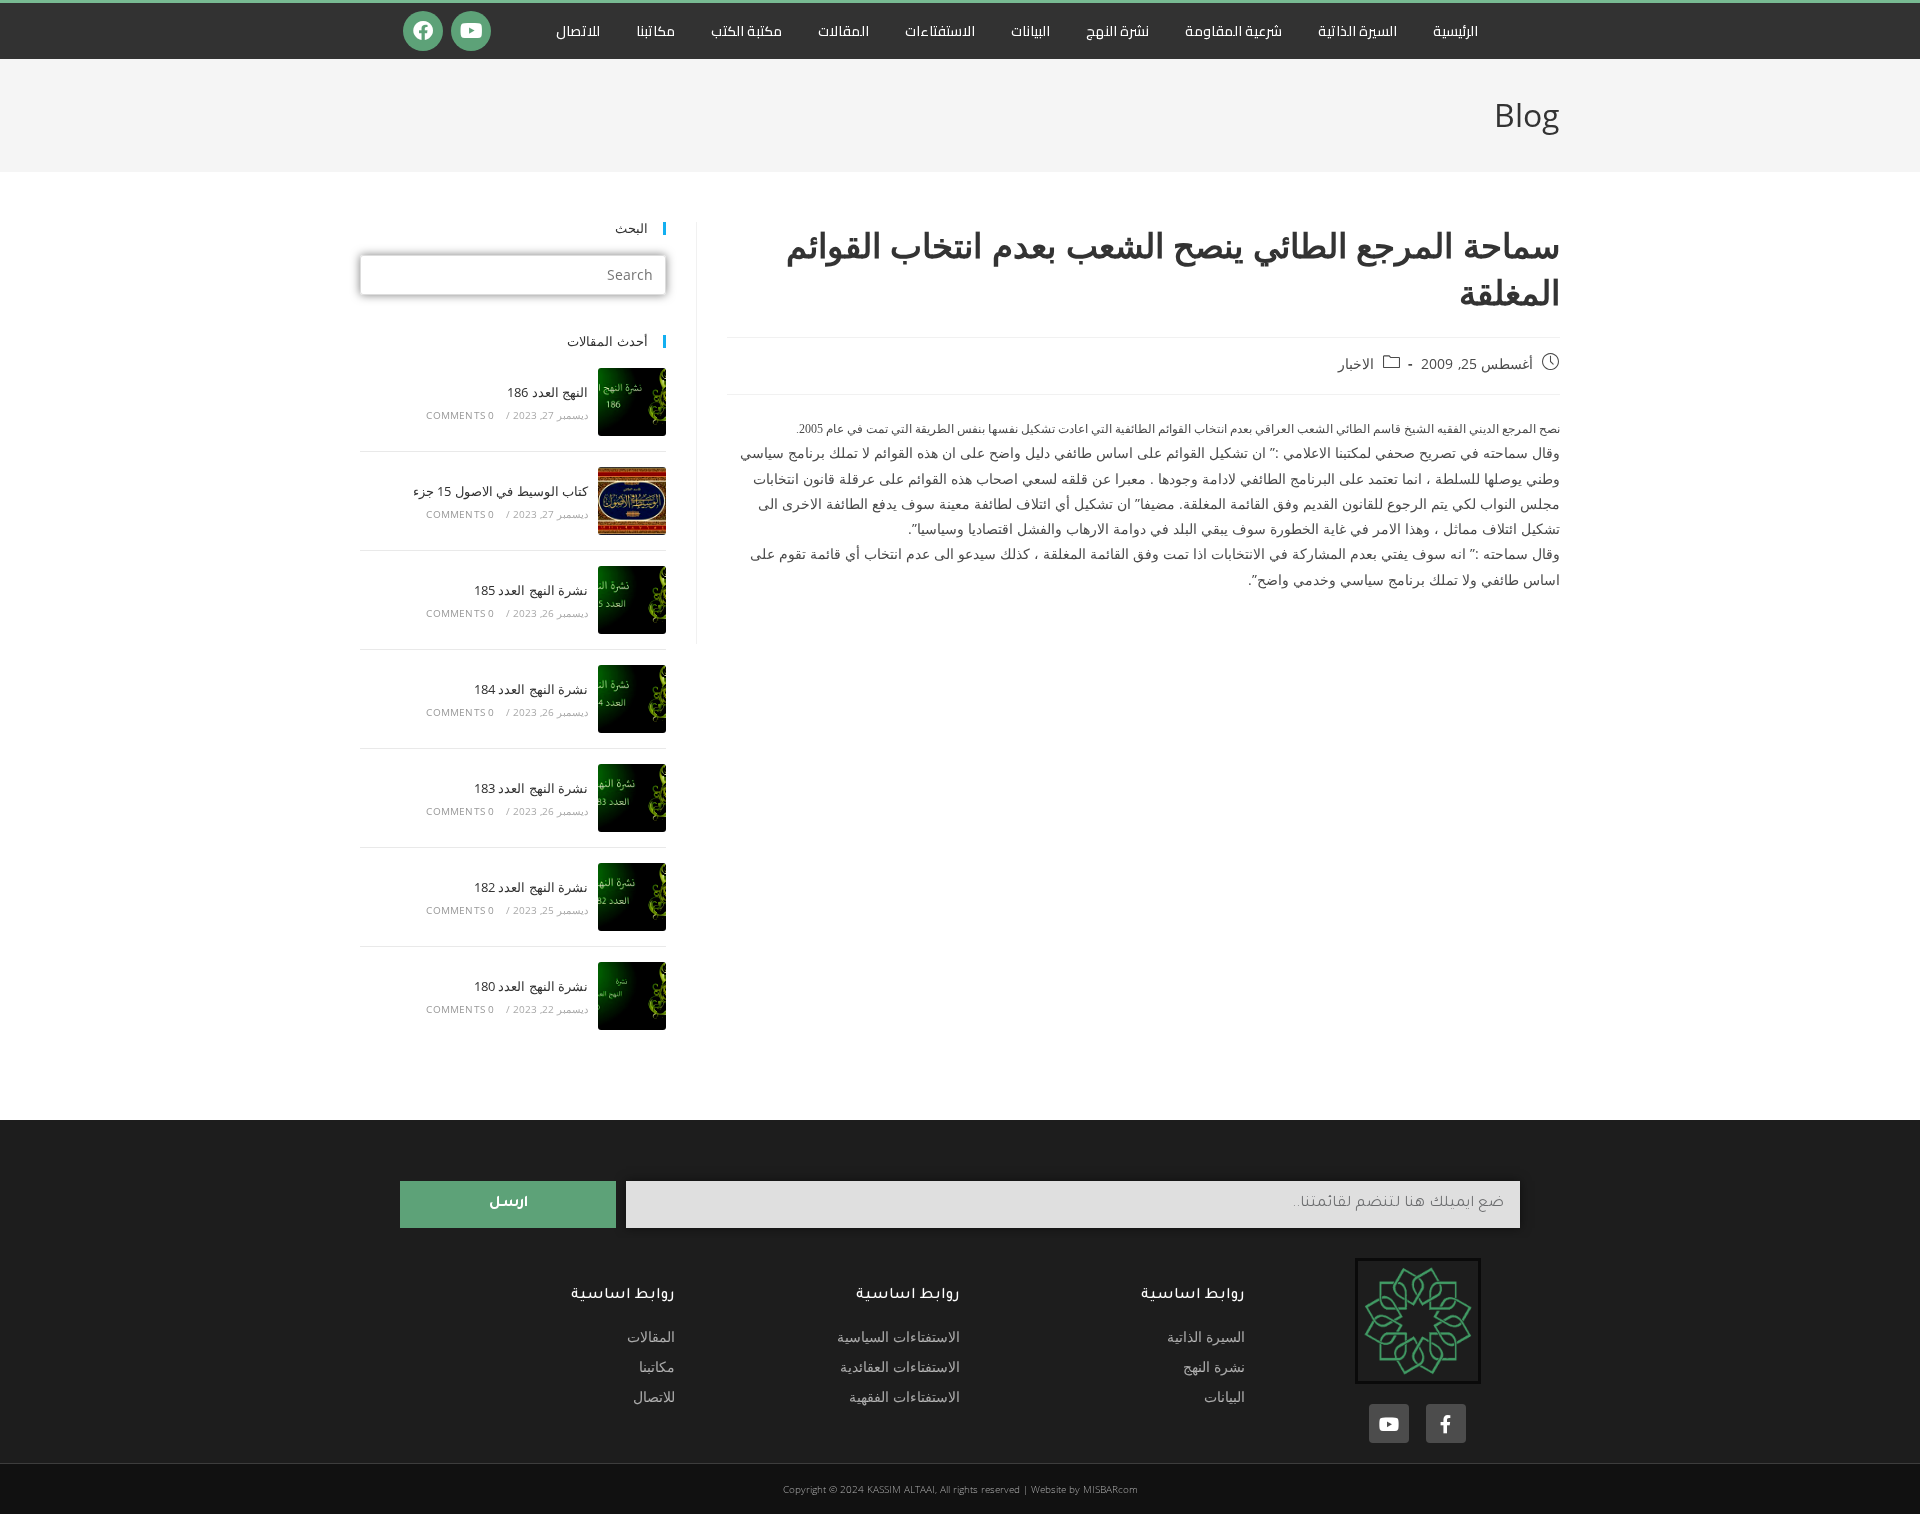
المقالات (843, 31)
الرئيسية (1455, 31)
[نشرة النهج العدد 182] (632, 897)
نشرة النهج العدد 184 (531, 689)
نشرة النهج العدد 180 (531, 986)
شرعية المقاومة (1233, 31)
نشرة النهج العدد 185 (531, 590)
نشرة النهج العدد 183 (531, 788)
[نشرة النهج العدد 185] (632, 600)
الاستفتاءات (940, 31)
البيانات (1030, 31)
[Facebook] (423, 31)
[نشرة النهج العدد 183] (632, 798)
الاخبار (1356, 363)
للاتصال (578, 31)
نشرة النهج (1117, 31)
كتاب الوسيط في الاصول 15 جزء (500, 491)
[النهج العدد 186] (632, 402)
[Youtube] (471, 31)
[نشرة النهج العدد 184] (632, 699)
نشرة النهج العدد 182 (531, 887)
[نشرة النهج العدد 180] (632, 996)
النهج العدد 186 (547, 392)
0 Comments (460, 415)
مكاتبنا (655, 31)
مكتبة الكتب (746, 31)
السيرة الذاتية (1357, 31)
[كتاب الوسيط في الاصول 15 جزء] (632, 501)
